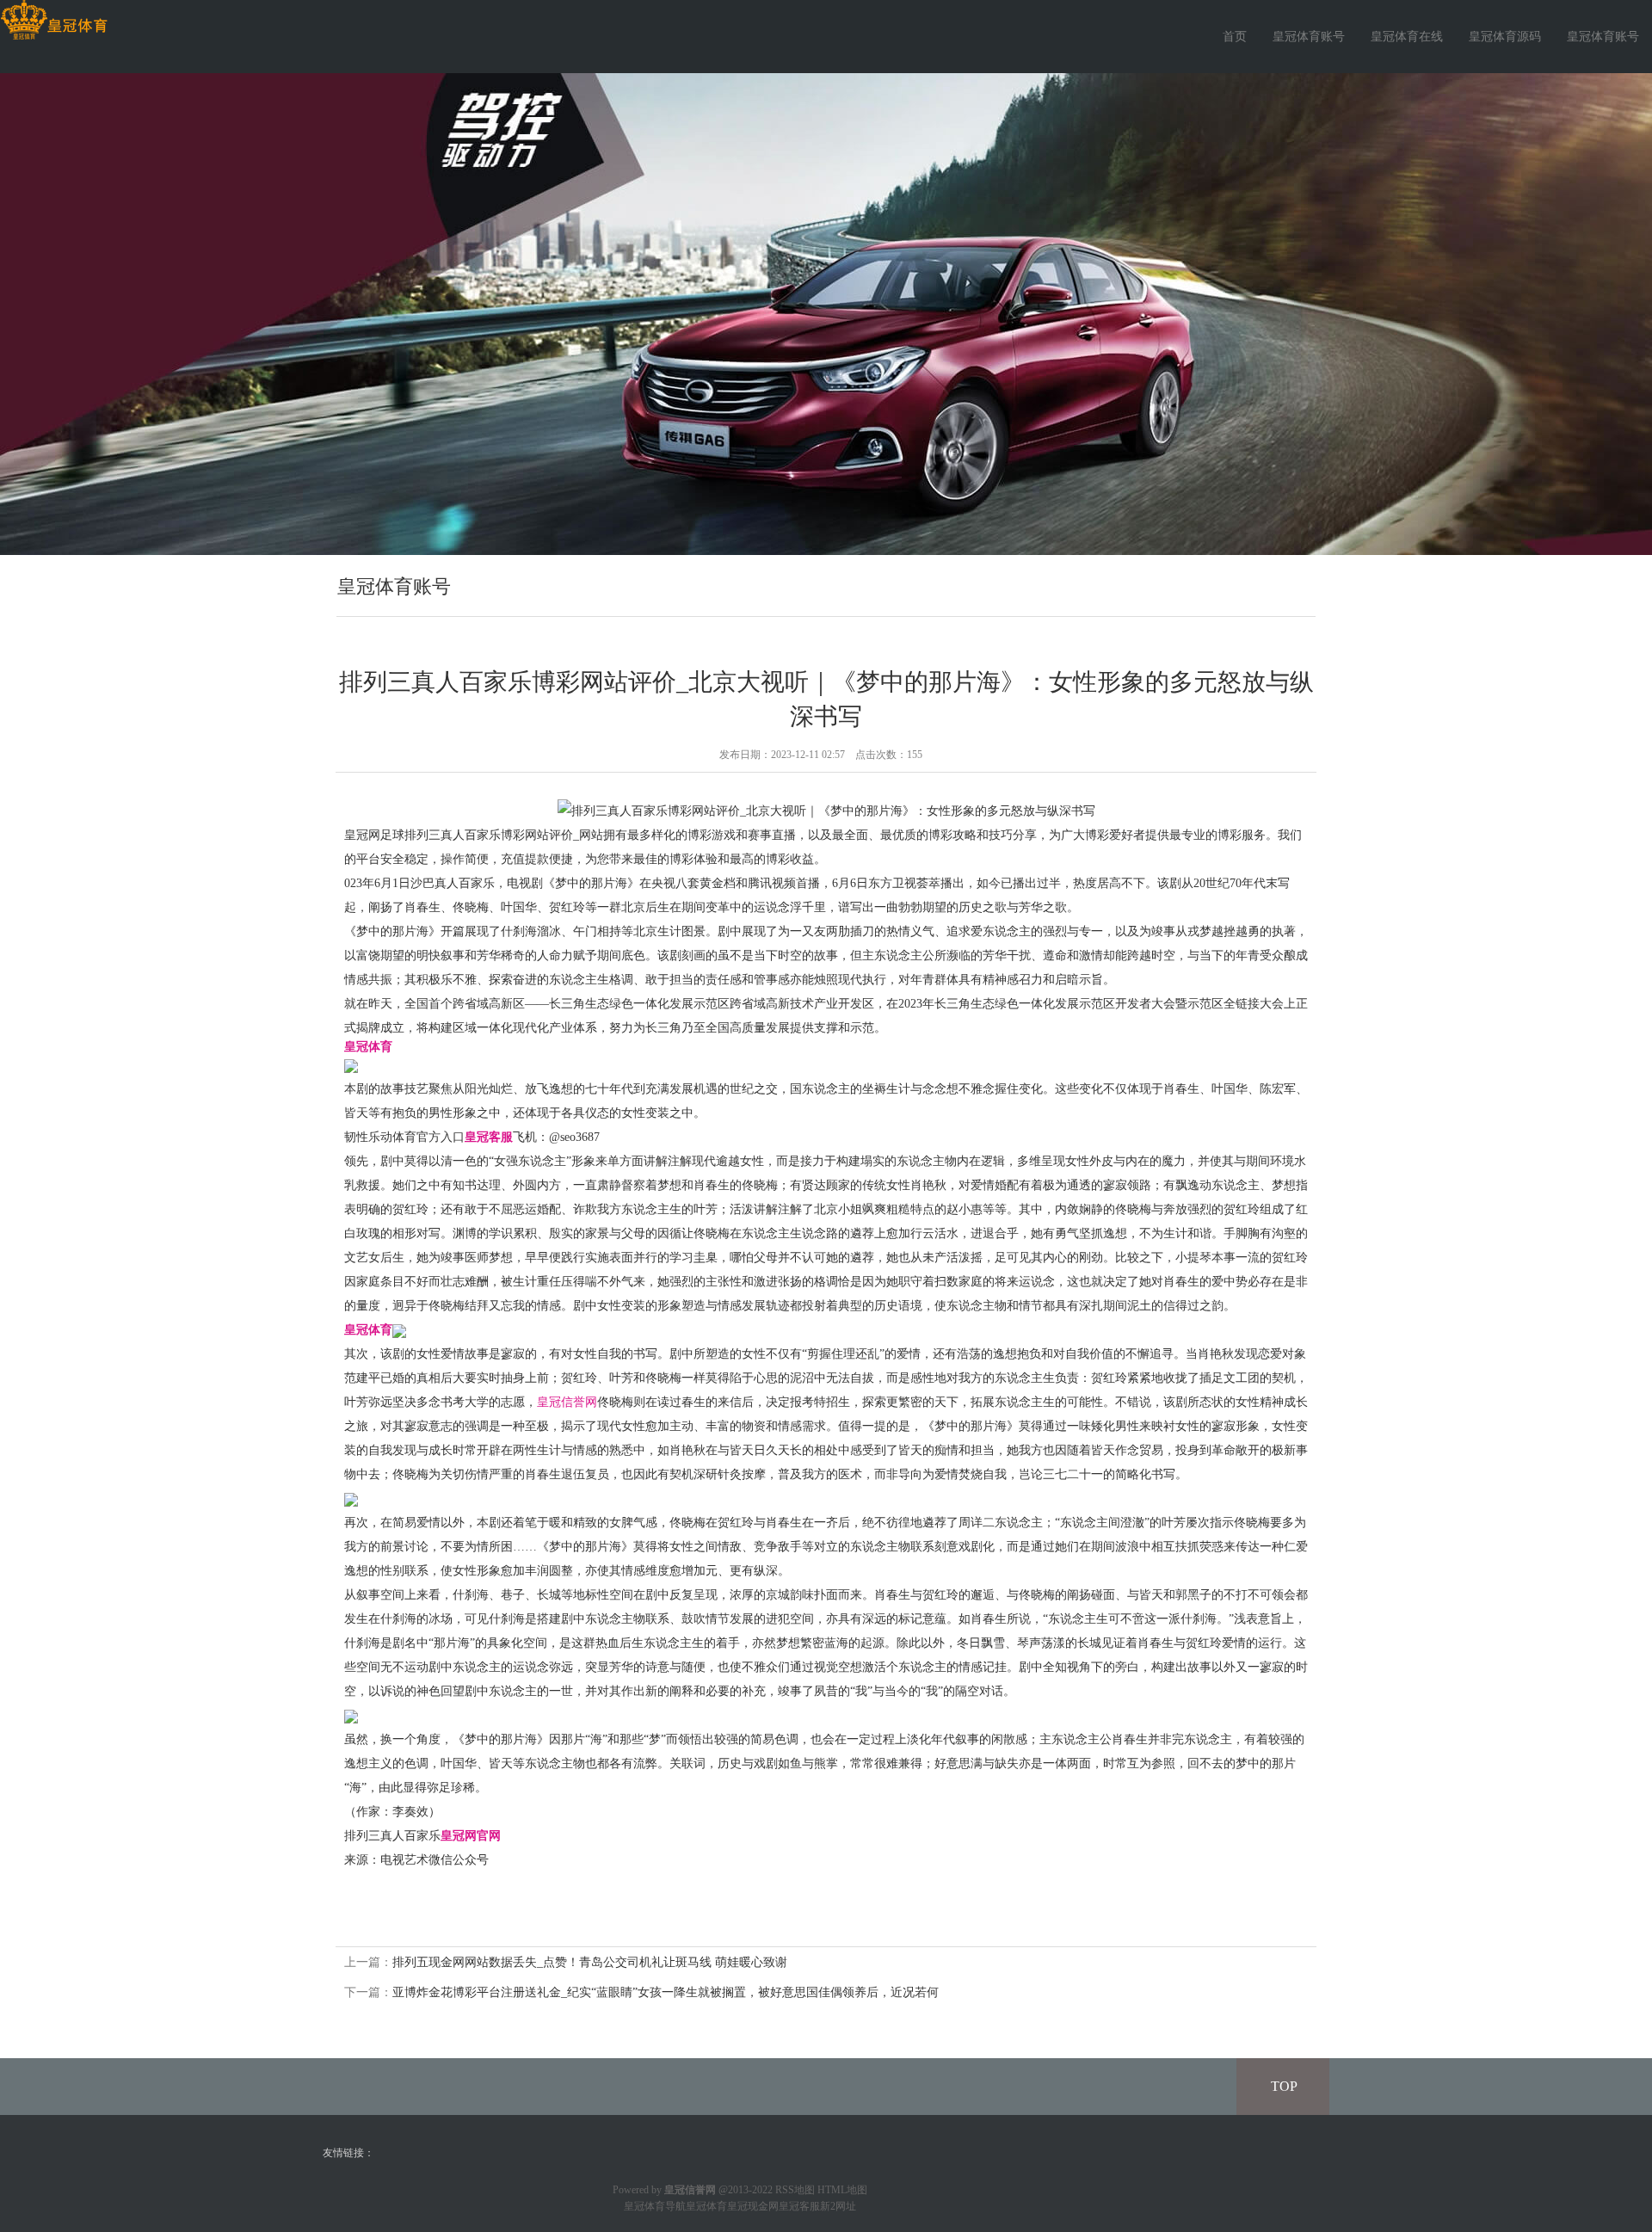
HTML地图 (842, 2190)
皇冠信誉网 (567, 1402)
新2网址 (838, 2206)
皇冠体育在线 (1407, 37)
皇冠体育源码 (1505, 37)
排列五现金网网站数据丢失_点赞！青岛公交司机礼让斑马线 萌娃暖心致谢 (590, 1962)
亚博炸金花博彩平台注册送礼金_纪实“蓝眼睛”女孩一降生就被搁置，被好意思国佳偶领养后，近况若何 (666, 1992)
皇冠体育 (706, 2206)
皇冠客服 (799, 2206)
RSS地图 (795, 2190)
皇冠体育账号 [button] (1603, 37)
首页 (1235, 37)
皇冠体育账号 (1309, 37)
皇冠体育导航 (655, 2206)
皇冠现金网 (753, 2206)
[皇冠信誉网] (54, 20)
